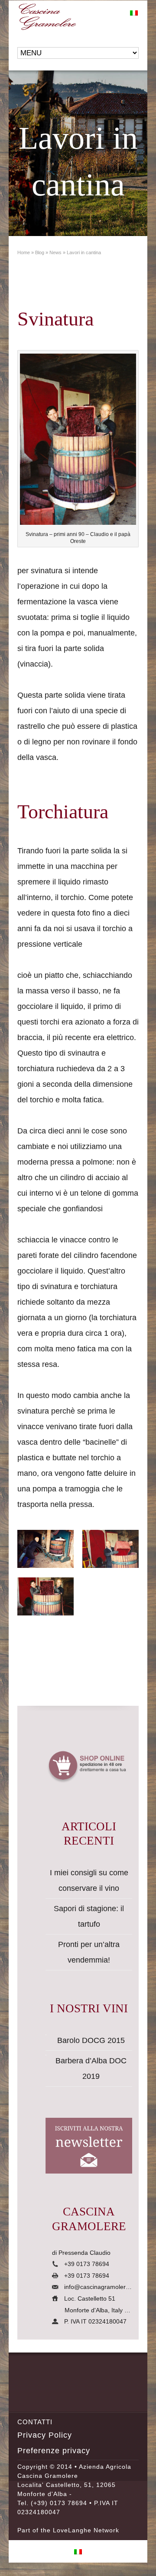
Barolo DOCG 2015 (91, 2040)
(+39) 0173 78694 (59, 2503)
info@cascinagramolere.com (103, 2287)
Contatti (35, 2422)
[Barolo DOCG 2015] (46, 2035)
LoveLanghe (72, 2530)
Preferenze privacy (54, 2451)
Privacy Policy (45, 2435)
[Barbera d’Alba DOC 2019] (46, 2055)
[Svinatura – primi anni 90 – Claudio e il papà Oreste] (110, 1549)
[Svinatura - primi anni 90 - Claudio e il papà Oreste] (78, 442)
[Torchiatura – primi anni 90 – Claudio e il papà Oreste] (45, 1549)
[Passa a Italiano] (134, 13)
